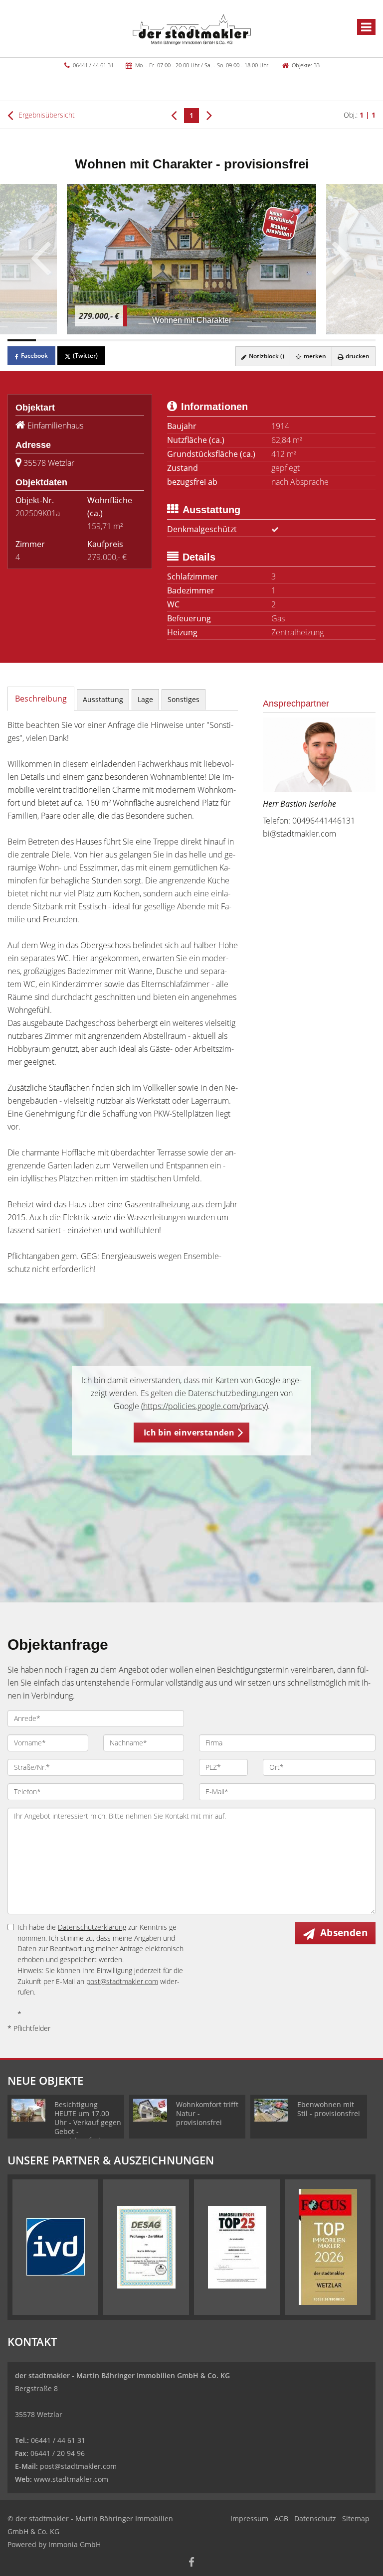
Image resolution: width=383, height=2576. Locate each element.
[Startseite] (192, 28)
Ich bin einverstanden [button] (189, 1432)
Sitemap (356, 2518)
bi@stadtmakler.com (299, 834)
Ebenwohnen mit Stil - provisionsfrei (329, 2109)
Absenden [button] (344, 1933)
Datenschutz (315, 2518)
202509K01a (38, 513)
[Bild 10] (277, 340)
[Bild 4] (106, 340)
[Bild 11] (305, 340)
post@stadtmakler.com (122, 1981)
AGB (281, 2518)
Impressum (249, 2518)
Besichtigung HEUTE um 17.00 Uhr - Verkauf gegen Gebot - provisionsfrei (88, 2122)
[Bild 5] (135, 340)
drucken (357, 356)
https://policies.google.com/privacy (204, 1406)
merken (314, 356)
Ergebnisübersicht (46, 115)
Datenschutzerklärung (92, 1927)
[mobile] (366, 27)
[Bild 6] (163, 340)
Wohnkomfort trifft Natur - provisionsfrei (207, 2113)
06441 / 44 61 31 (93, 65)
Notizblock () (266, 356)
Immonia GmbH (75, 2544)
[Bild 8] (220, 340)
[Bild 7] (192, 340)
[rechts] (209, 115)
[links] (174, 115)
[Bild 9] (248, 340)
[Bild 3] (79, 340)
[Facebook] (191, 2563)
